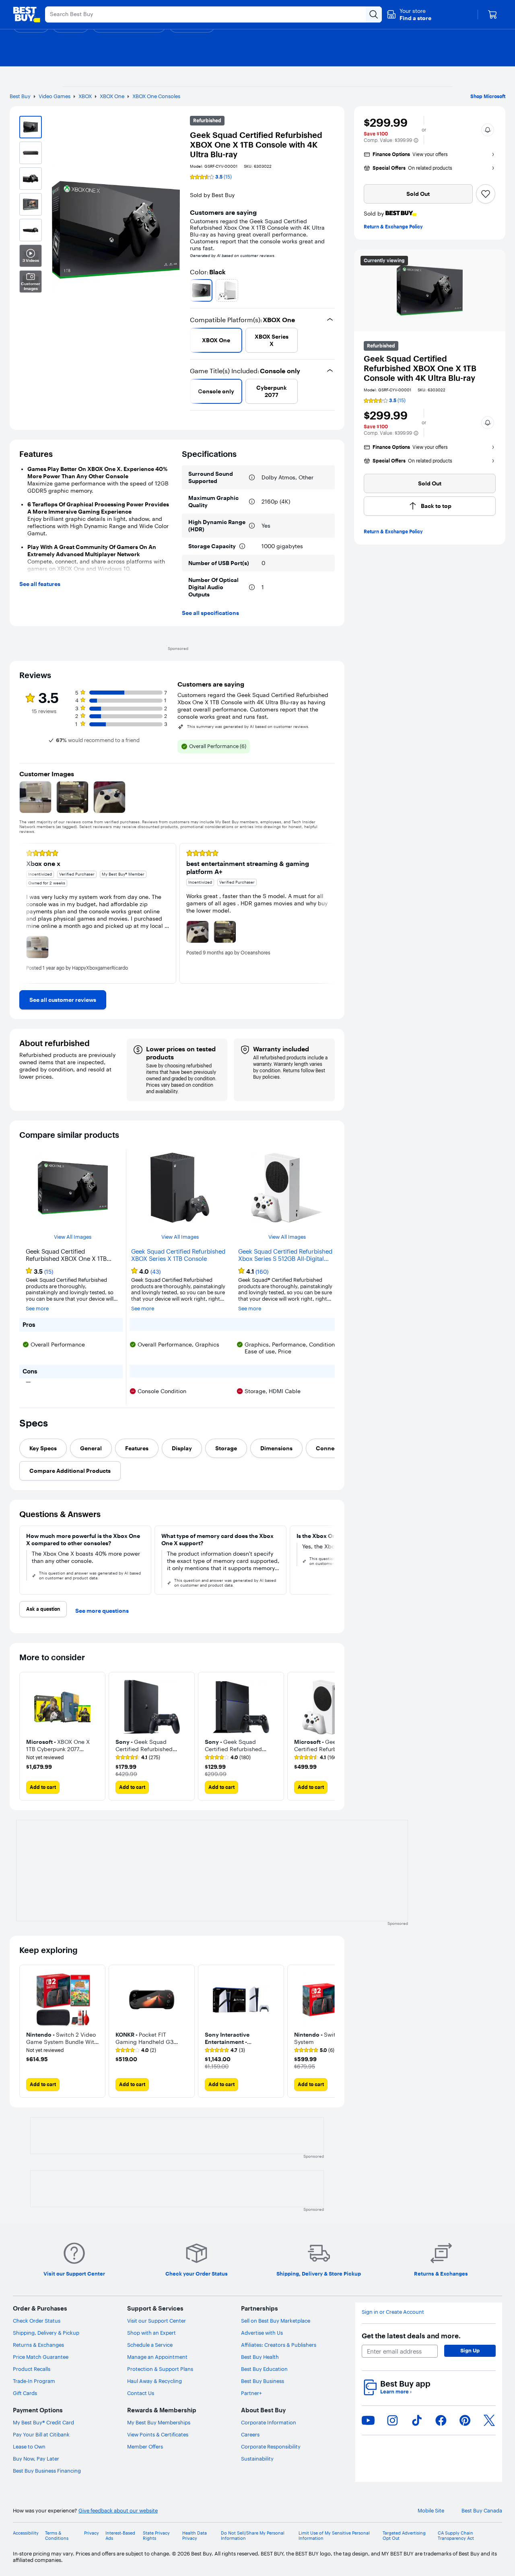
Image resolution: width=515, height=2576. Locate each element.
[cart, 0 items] (492, 14)
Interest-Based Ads (120, 2536)
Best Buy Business (263, 2381)
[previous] (193, 290)
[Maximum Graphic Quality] (252, 502)
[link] (63, 1000)
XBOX (85, 96)
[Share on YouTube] (368, 2420)
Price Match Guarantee (41, 2357)
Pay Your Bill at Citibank (41, 2434)
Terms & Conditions (57, 2536)
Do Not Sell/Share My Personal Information (253, 2536)
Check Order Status (37, 2321)
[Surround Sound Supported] (252, 477)
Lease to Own (29, 2446)
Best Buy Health (260, 2357)
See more (37, 1309)
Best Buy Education (264, 2369)
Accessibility (26, 2533)
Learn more (396, 2392)
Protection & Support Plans (160, 2369)
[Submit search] (374, 14)
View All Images (73, 1237)
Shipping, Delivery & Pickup (46, 2333)
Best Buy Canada (482, 2511)
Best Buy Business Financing (47, 2471)
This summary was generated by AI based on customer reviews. (248, 727)
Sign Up (470, 2350)
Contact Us (141, 2393)
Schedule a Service (150, 2345)
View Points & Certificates (158, 2434)
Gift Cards (25, 2393)
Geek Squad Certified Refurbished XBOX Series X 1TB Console (178, 1255)
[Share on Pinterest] (465, 2420)
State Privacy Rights (156, 2536)
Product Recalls (32, 2369)
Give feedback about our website (118, 2511)
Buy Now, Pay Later (36, 2459)
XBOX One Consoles (156, 96)
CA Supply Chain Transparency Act (456, 2536)
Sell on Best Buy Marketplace (276, 2321)
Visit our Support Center (157, 2321)
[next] (332, 290)
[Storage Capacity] (242, 546)
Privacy (92, 2533)
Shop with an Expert (151, 2333)
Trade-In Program (34, 2381)
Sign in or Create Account (393, 2312)
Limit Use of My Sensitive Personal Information (334, 2536)
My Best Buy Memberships (159, 2422)
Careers (250, 2434)
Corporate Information (269, 2422)
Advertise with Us (262, 2333)
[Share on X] (489, 2420)
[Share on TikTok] (417, 2420)
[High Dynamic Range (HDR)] (252, 526)
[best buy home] (27, 14)
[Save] (486, 194)
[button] (409, 14)
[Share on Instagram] (392, 2420)
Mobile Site (431, 2511)
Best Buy (20, 96)
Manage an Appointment (157, 2357)
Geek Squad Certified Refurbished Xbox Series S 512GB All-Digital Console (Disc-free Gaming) (285, 1255)
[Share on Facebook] (441, 2420)
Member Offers (145, 2446)
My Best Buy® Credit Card (43, 2422)
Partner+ (251, 2393)
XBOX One (112, 96)
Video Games (55, 96)
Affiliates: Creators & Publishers (279, 2345)
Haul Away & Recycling (154, 2381)
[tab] (43, 1448)
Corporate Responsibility (271, 2446)
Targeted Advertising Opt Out (404, 2536)
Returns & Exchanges (38, 2345)
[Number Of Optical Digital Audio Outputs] (252, 587)
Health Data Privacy (195, 2536)
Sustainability (257, 2459)
